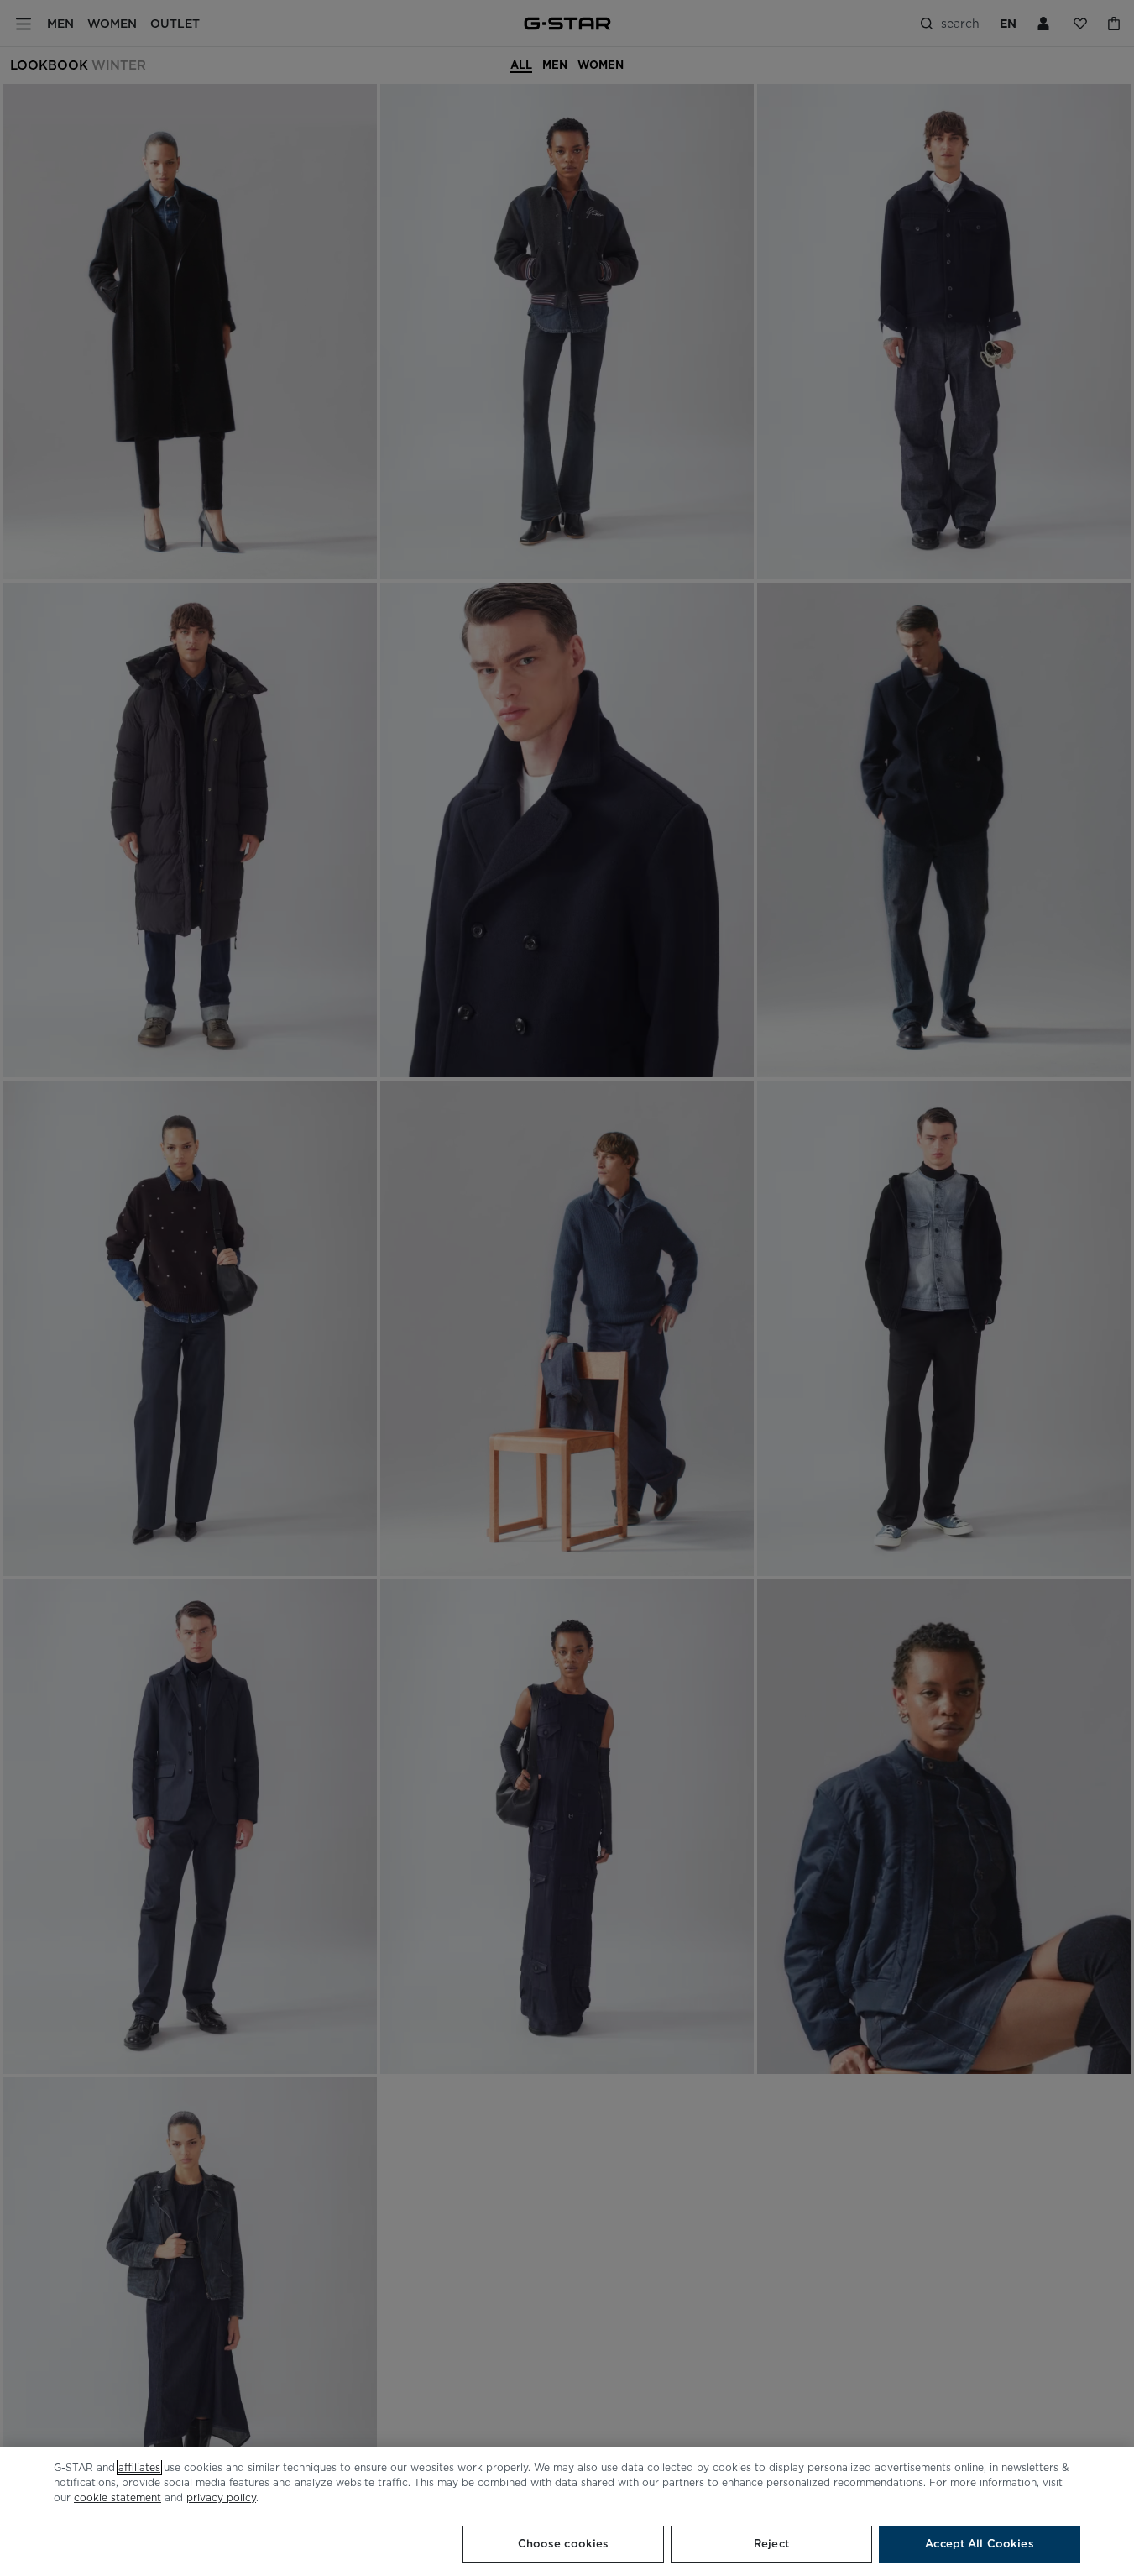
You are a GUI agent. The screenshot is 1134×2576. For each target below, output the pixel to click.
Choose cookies (564, 2544)
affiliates (139, 2467)
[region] (567, 2511)
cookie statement (118, 2497)
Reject (771, 2544)
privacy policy (221, 2497)
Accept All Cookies (979, 2544)
